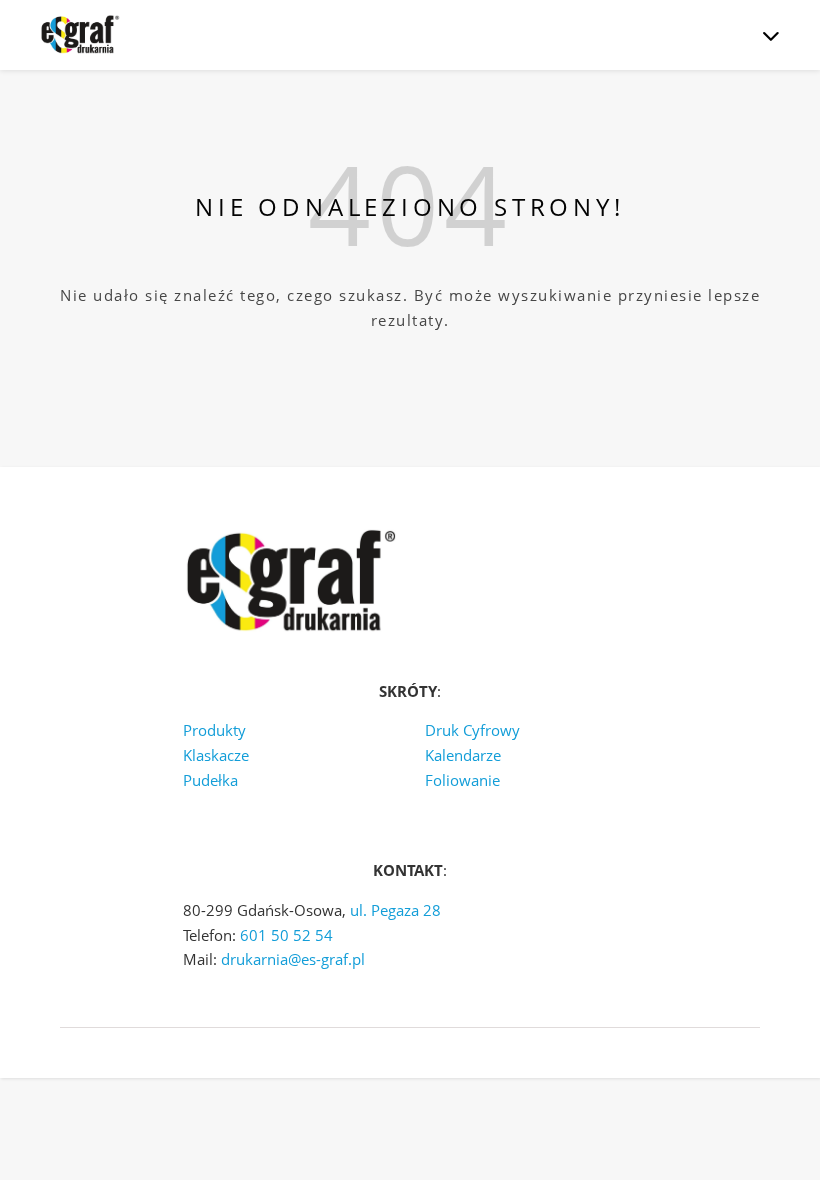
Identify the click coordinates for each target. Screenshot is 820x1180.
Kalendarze (463, 755)
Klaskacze (216, 755)
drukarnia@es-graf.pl (293, 959)
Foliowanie (462, 780)
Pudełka (210, 780)
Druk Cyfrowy (472, 730)
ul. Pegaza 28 (395, 910)
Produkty (214, 730)
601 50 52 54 (286, 935)
